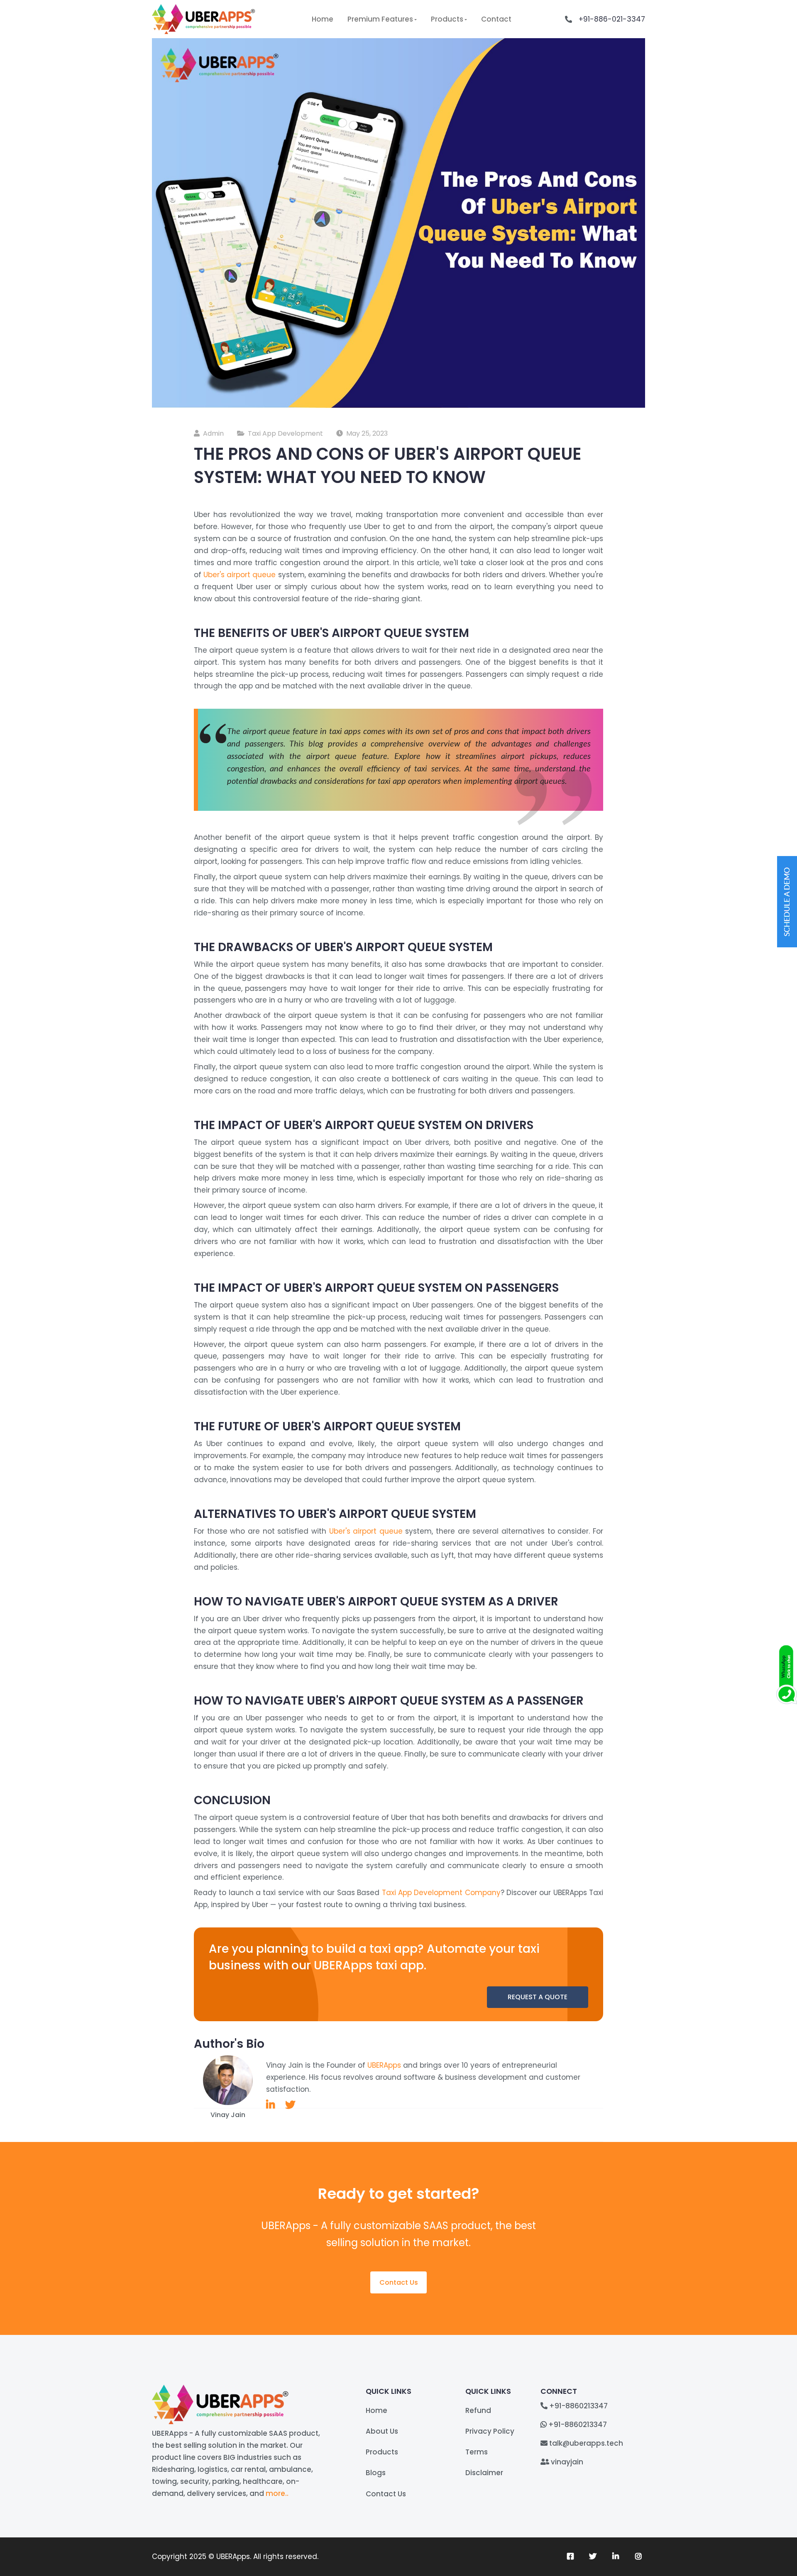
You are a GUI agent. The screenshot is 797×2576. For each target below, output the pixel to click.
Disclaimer (484, 2473)
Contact (496, 19)
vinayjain (567, 2462)
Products (447, 19)
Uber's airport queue (240, 575)
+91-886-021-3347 (612, 19)
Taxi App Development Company (441, 1893)
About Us (382, 2431)
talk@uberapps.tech (586, 2443)
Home (323, 19)
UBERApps (384, 2065)
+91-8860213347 (578, 2406)
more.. (277, 2493)
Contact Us (399, 2282)
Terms (477, 2452)
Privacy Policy (490, 2431)
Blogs (376, 2473)
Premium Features (380, 19)
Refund (478, 2410)
